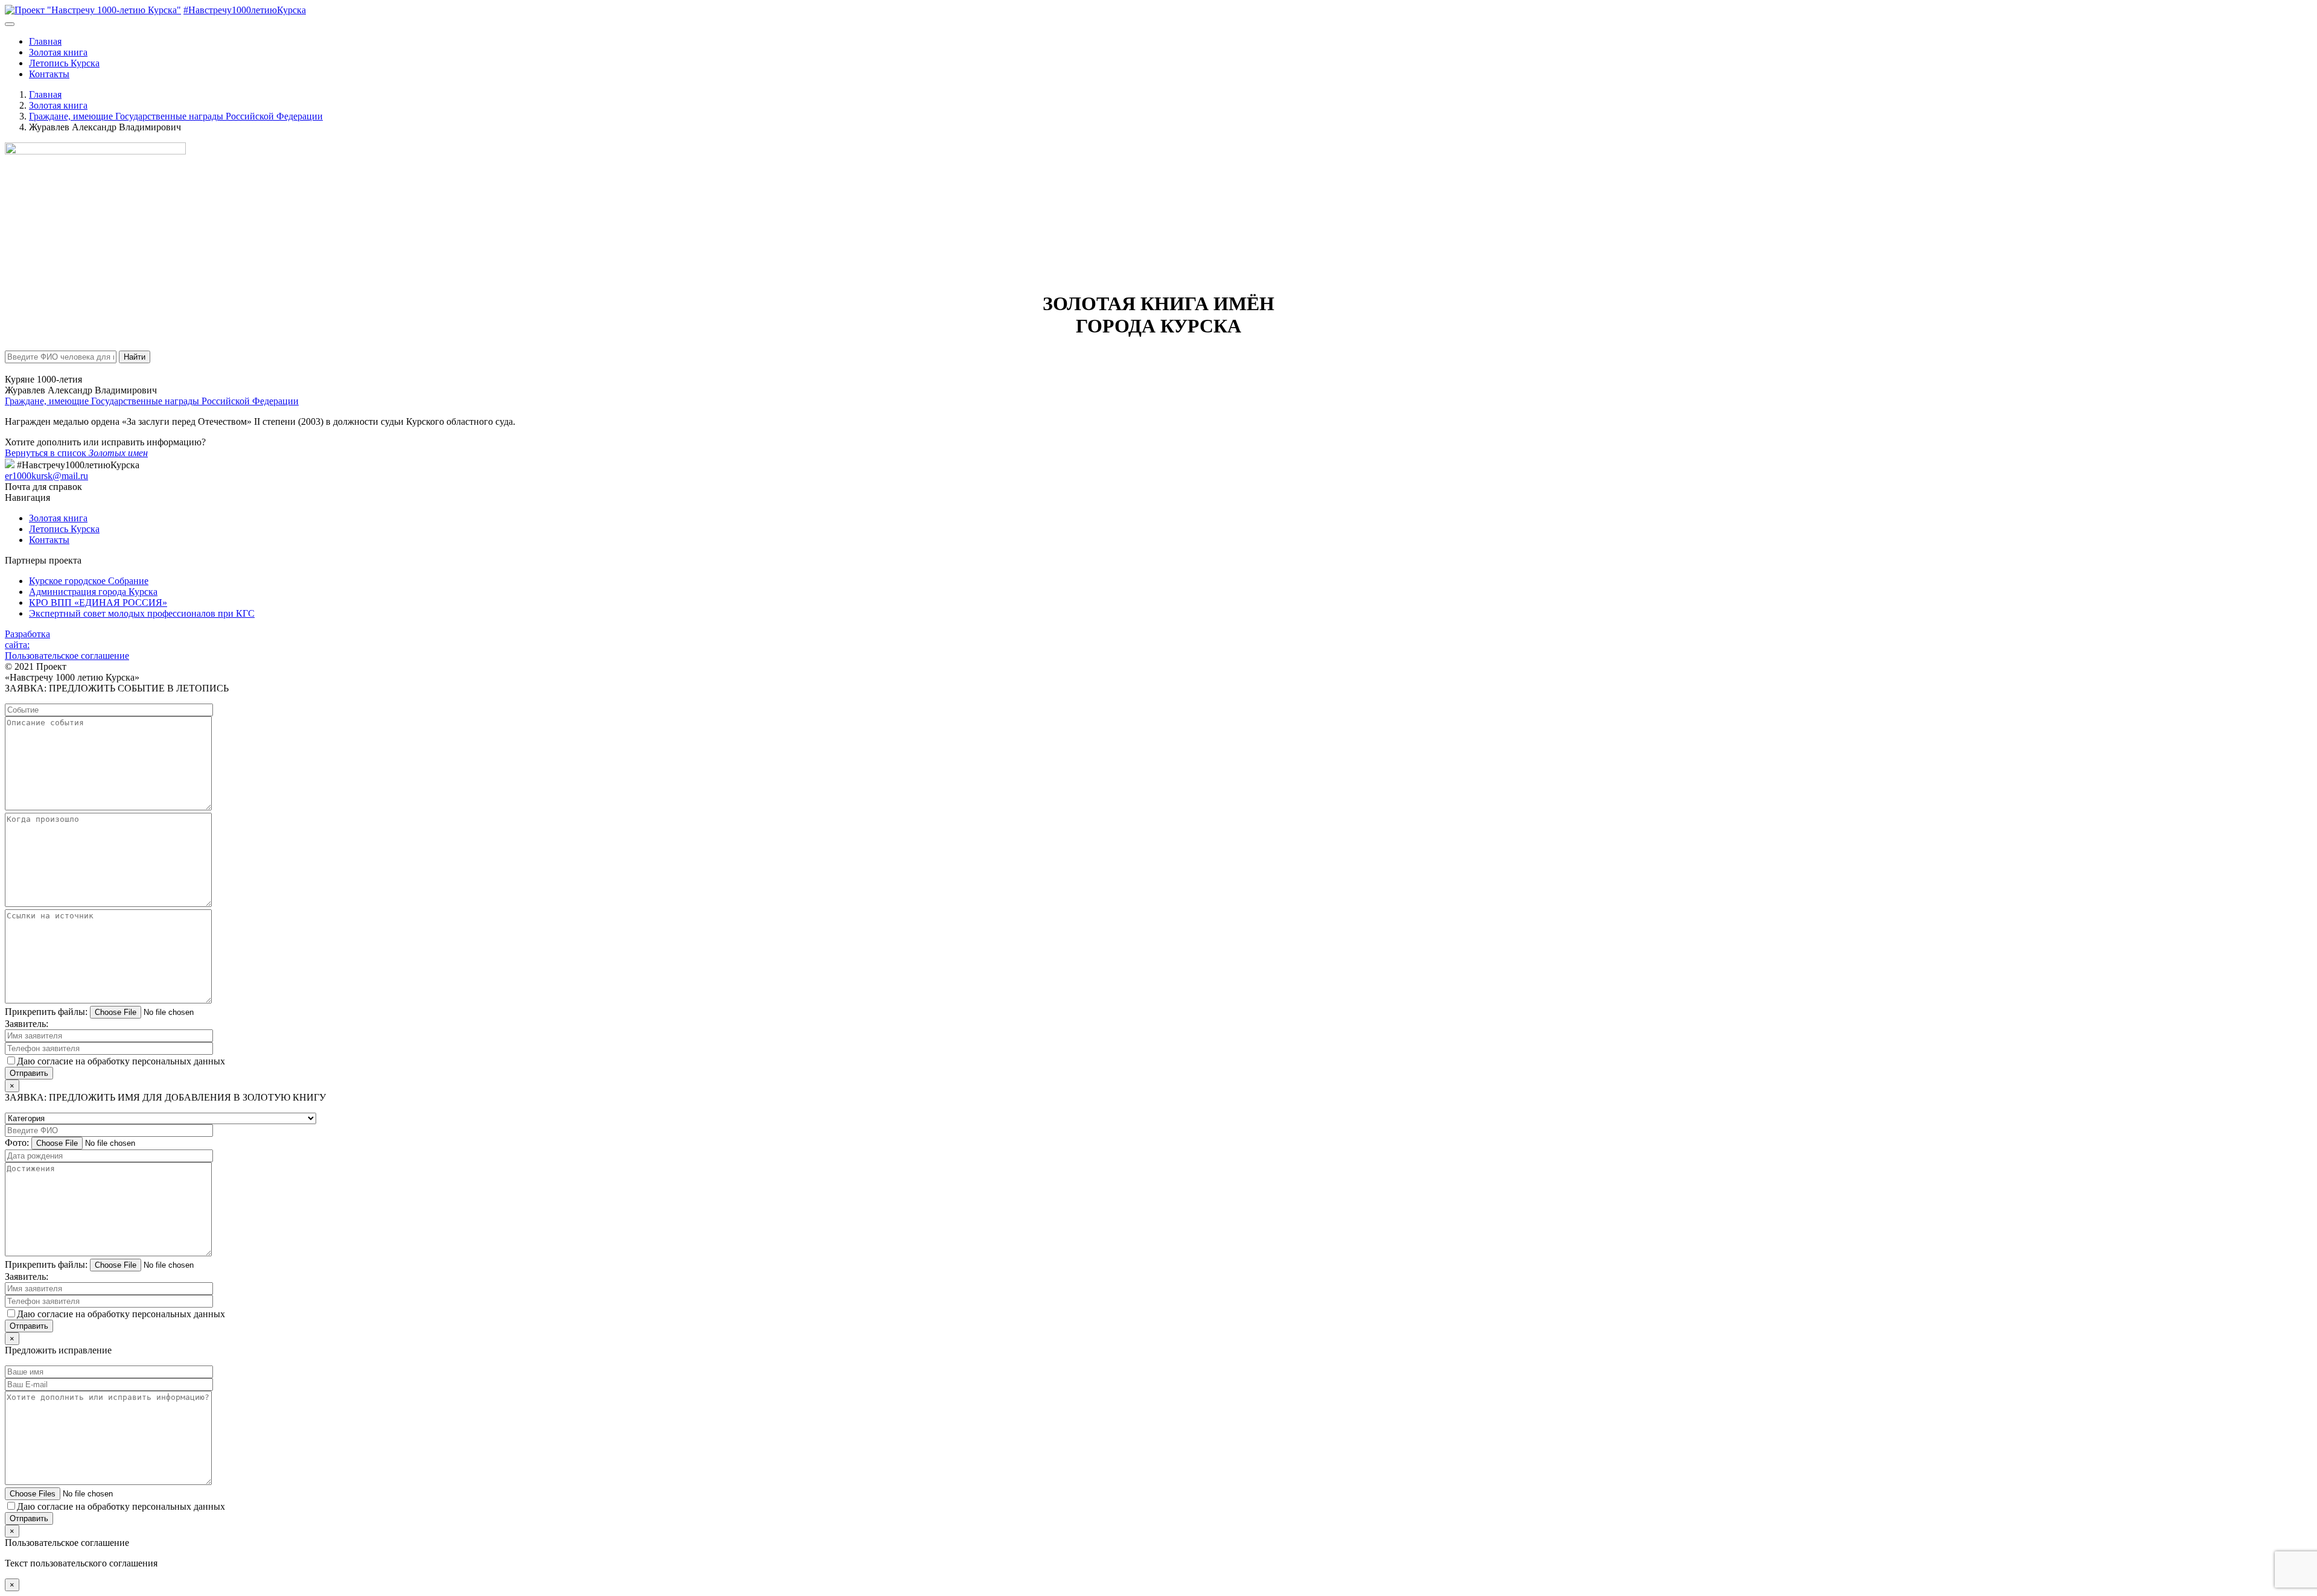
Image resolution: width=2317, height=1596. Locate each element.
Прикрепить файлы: (46, 1012)
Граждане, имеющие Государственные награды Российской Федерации (152, 401)
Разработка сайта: (27, 639)
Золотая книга (58, 52)
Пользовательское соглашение (67, 656)
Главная (45, 41)
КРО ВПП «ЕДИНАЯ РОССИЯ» (98, 602)
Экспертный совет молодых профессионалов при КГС (142, 613)
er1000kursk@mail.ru (46, 476)
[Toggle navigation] (10, 24)
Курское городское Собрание (89, 581)
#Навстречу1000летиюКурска (245, 10)
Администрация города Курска (93, 592)
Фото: (17, 1143)
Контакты (49, 74)
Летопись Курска (64, 63)
